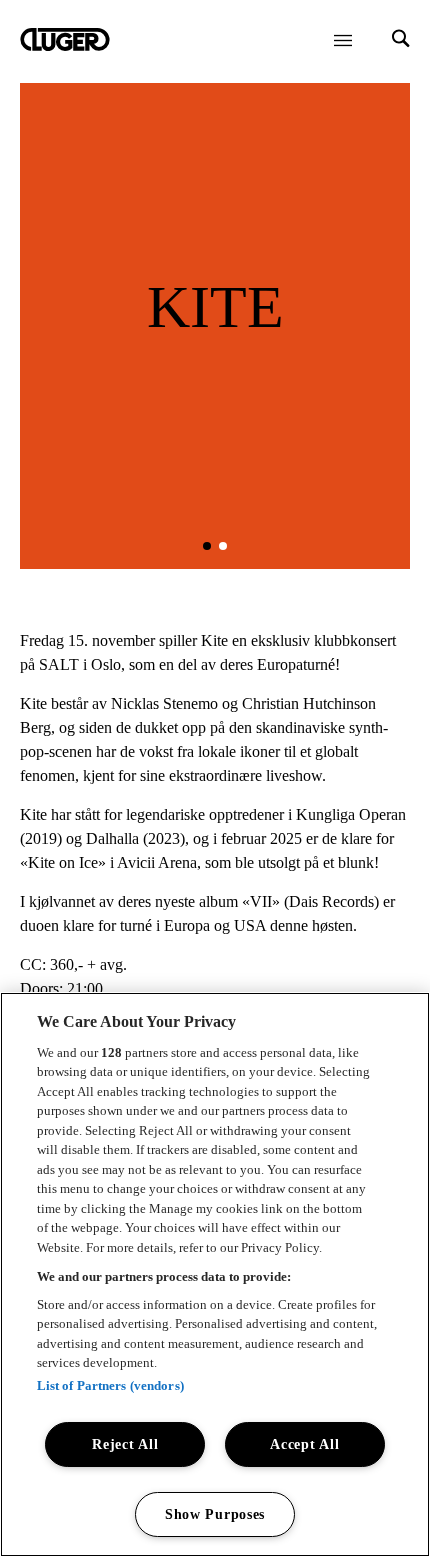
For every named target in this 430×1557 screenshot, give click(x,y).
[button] (207, 546)
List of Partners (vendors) (110, 1385)
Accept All (304, 1444)
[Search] (401, 40)
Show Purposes (215, 1514)
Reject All (125, 1444)
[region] (215, 1274)
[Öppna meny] (343, 40)
